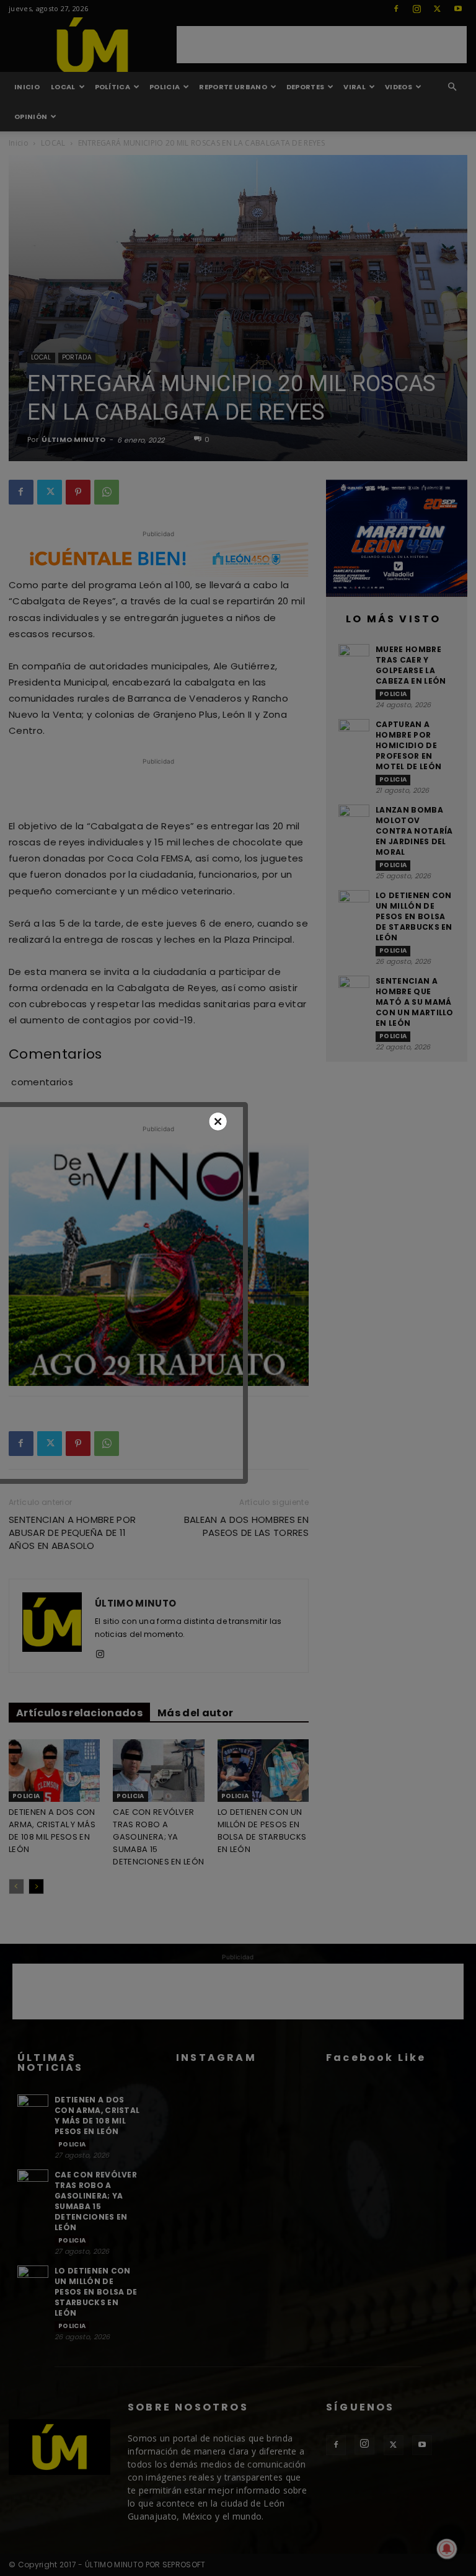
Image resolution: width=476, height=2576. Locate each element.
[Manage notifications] (447, 2549)
